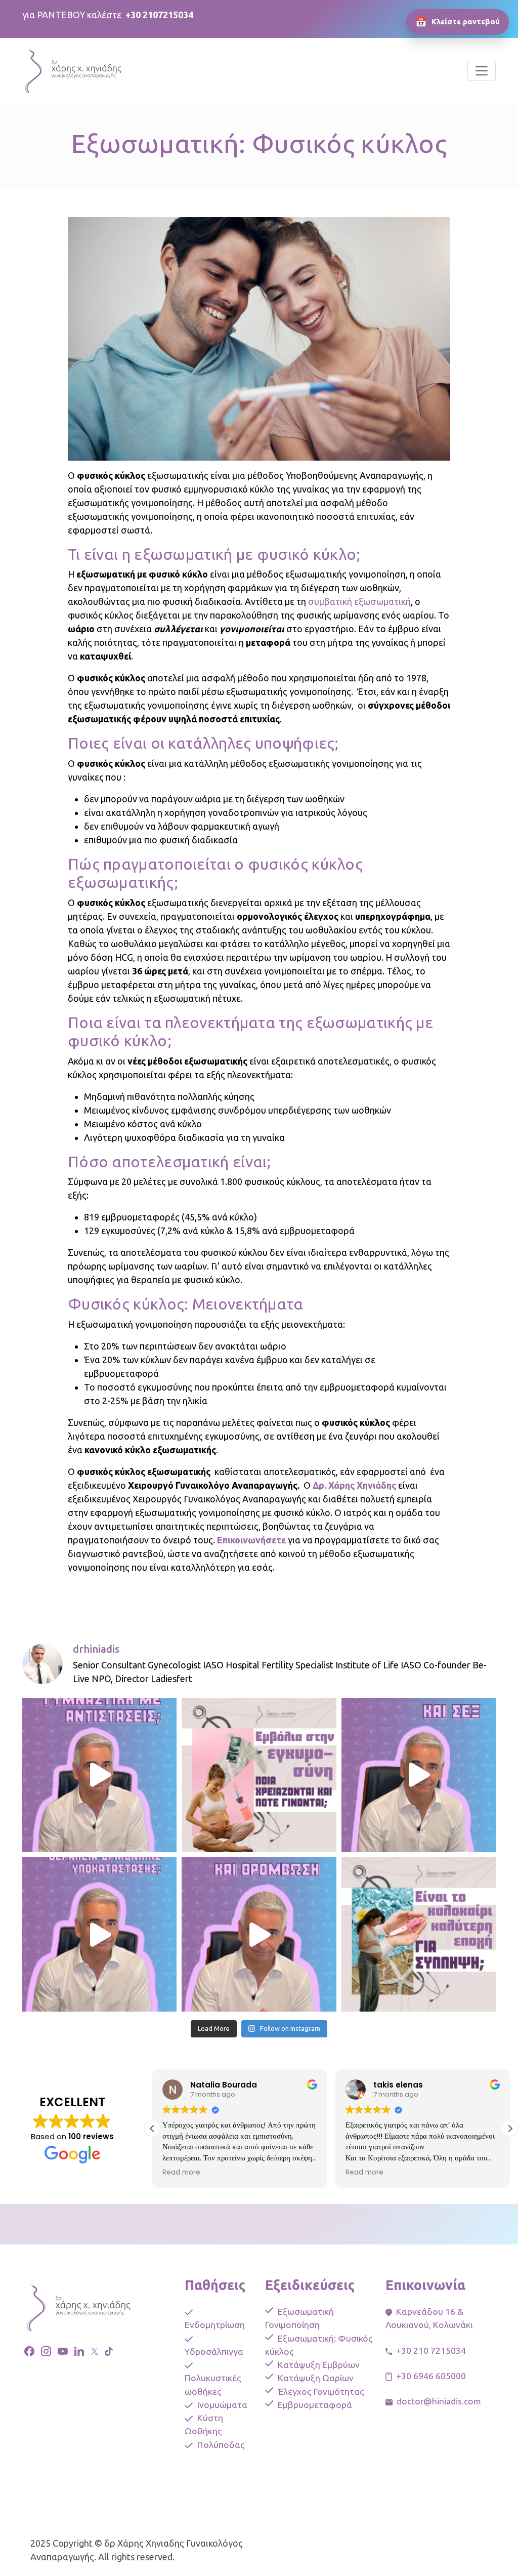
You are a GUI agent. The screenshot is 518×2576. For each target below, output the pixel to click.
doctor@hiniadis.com (439, 2401)
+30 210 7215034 (431, 2350)
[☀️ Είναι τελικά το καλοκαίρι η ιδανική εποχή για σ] (419, 1934)
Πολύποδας (221, 2445)
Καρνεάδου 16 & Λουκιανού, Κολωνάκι (429, 2318)
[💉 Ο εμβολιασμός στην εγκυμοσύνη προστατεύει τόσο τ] (259, 1775)
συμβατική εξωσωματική (359, 601)
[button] (510, 2129)
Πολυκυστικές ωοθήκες (213, 2384)
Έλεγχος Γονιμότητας (321, 2391)
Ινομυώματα (222, 2405)
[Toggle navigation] (482, 71)
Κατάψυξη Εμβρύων (319, 2365)
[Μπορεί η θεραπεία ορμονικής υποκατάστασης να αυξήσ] (419, 1775)
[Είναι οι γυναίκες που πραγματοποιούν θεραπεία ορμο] (259, 1934)
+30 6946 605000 (431, 2376)
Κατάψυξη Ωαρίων (316, 2378)
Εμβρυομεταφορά (315, 2405)
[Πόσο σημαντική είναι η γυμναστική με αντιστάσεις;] (99, 1775)
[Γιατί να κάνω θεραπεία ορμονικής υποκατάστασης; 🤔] (99, 1934)
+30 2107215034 (159, 15)
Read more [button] (181, 2173)
